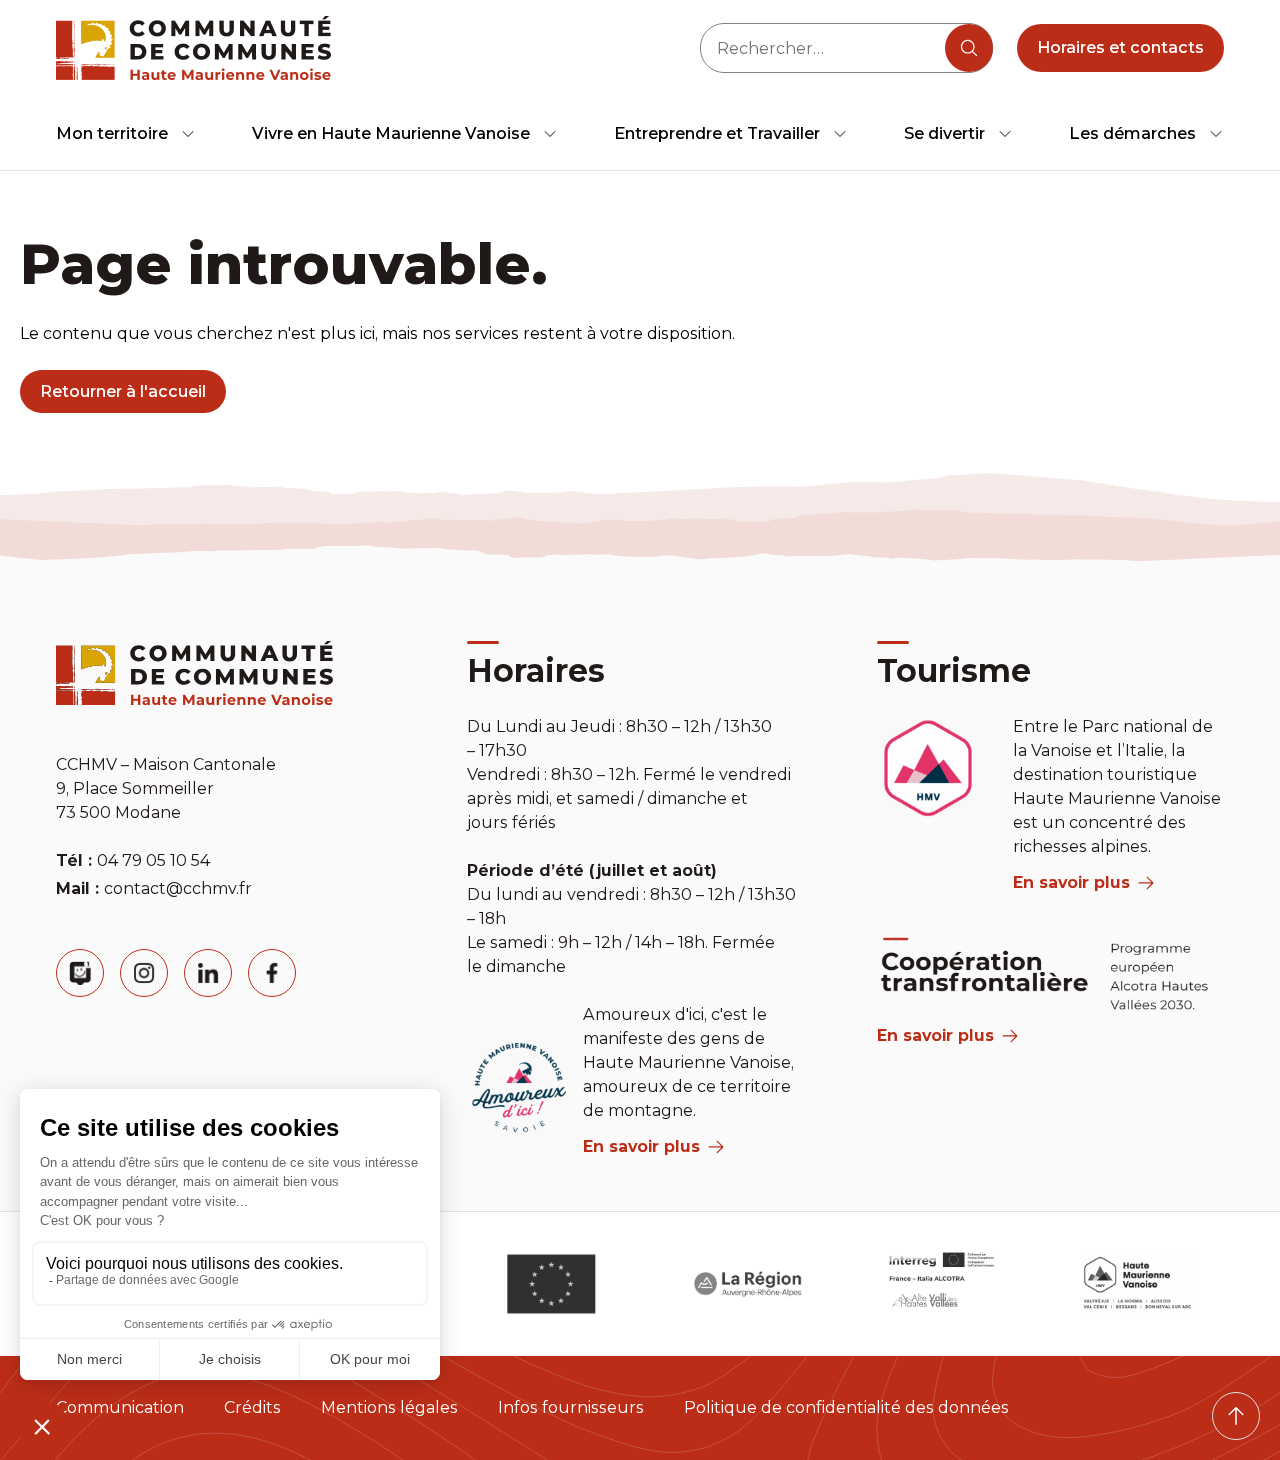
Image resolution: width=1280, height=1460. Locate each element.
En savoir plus (641, 1146)
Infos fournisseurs (571, 1407)
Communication (120, 1407)
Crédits (252, 1407)
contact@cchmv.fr (178, 888)
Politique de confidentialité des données (846, 1407)
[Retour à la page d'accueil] (193, 48)
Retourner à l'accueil (123, 391)
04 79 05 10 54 (153, 860)
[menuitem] (126, 133)
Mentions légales (389, 1407)
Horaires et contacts (1120, 47)
